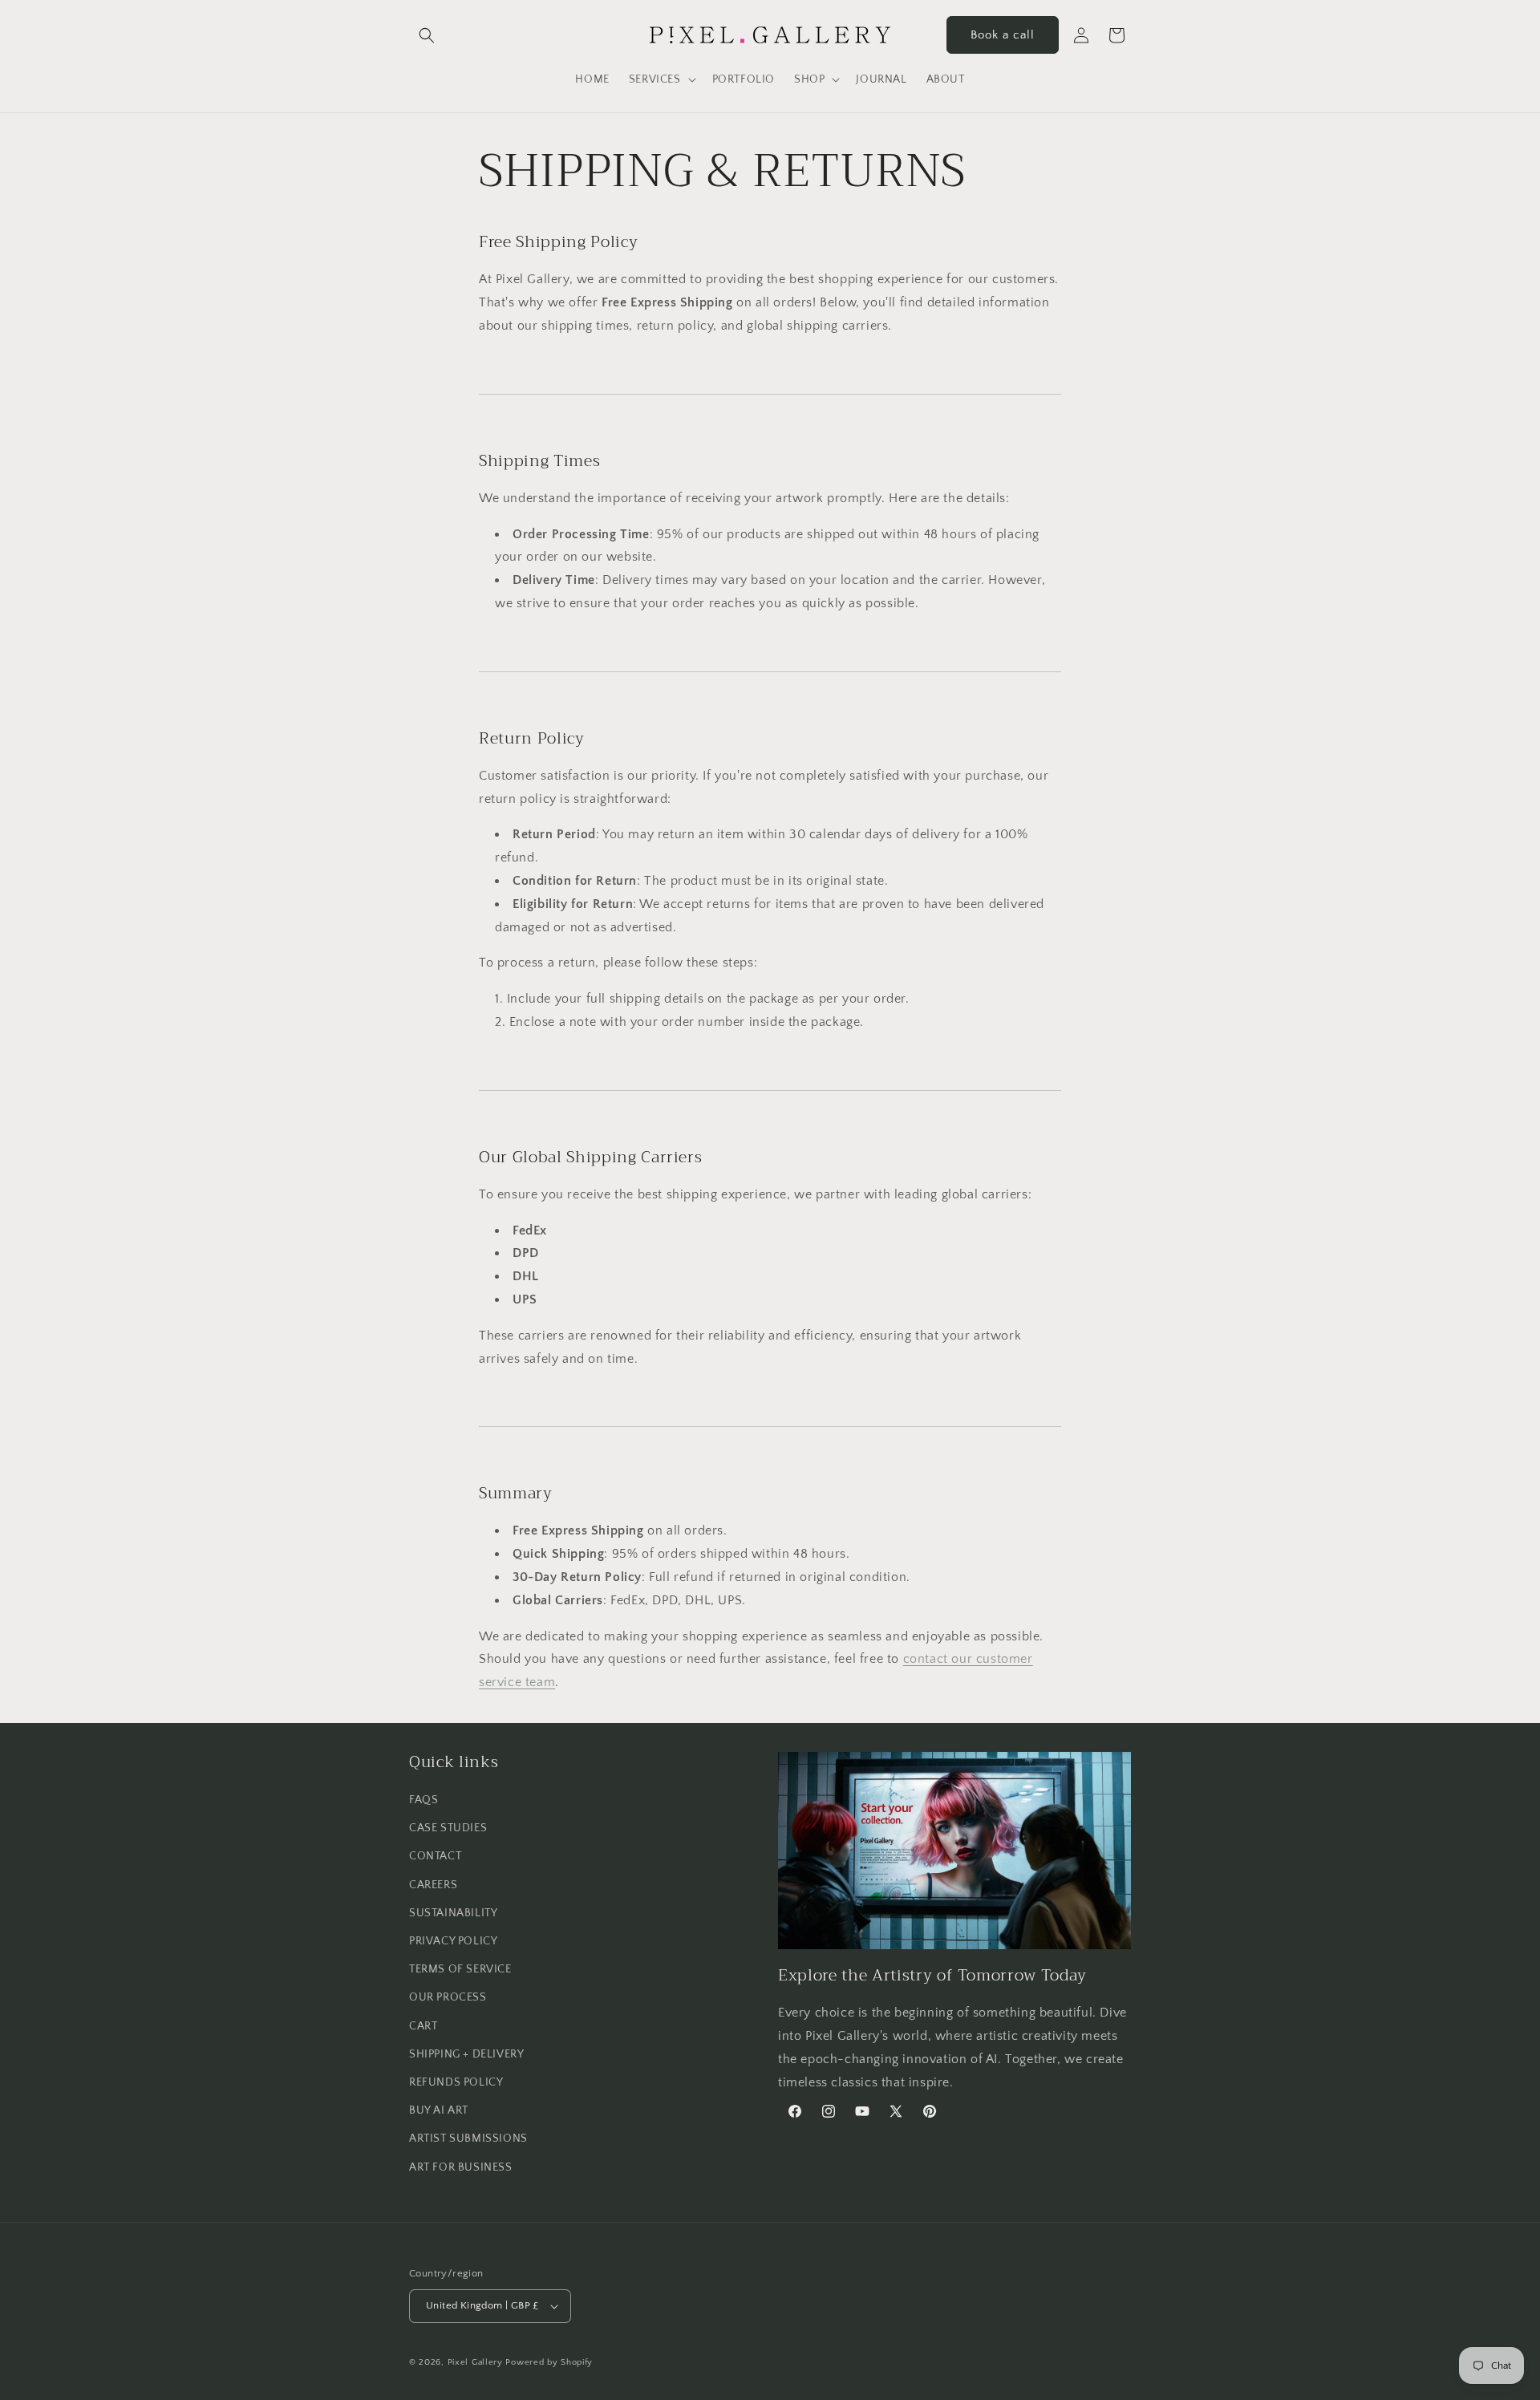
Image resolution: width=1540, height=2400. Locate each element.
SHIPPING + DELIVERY (466, 2054)
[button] (427, 35)
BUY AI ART (439, 2110)
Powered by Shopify (549, 2362)
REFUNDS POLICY (456, 2082)
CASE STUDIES (448, 1828)
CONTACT (435, 1856)
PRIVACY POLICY (453, 1941)
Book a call (1003, 35)
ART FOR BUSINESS (461, 2167)
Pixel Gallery (475, 2362)
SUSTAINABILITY (453, 1913)
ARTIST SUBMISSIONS (468, 2139)
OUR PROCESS (448, 1997)
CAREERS (433, 1885)
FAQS (423, 1800)
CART (423, 2026)
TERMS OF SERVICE (460, 1969)
